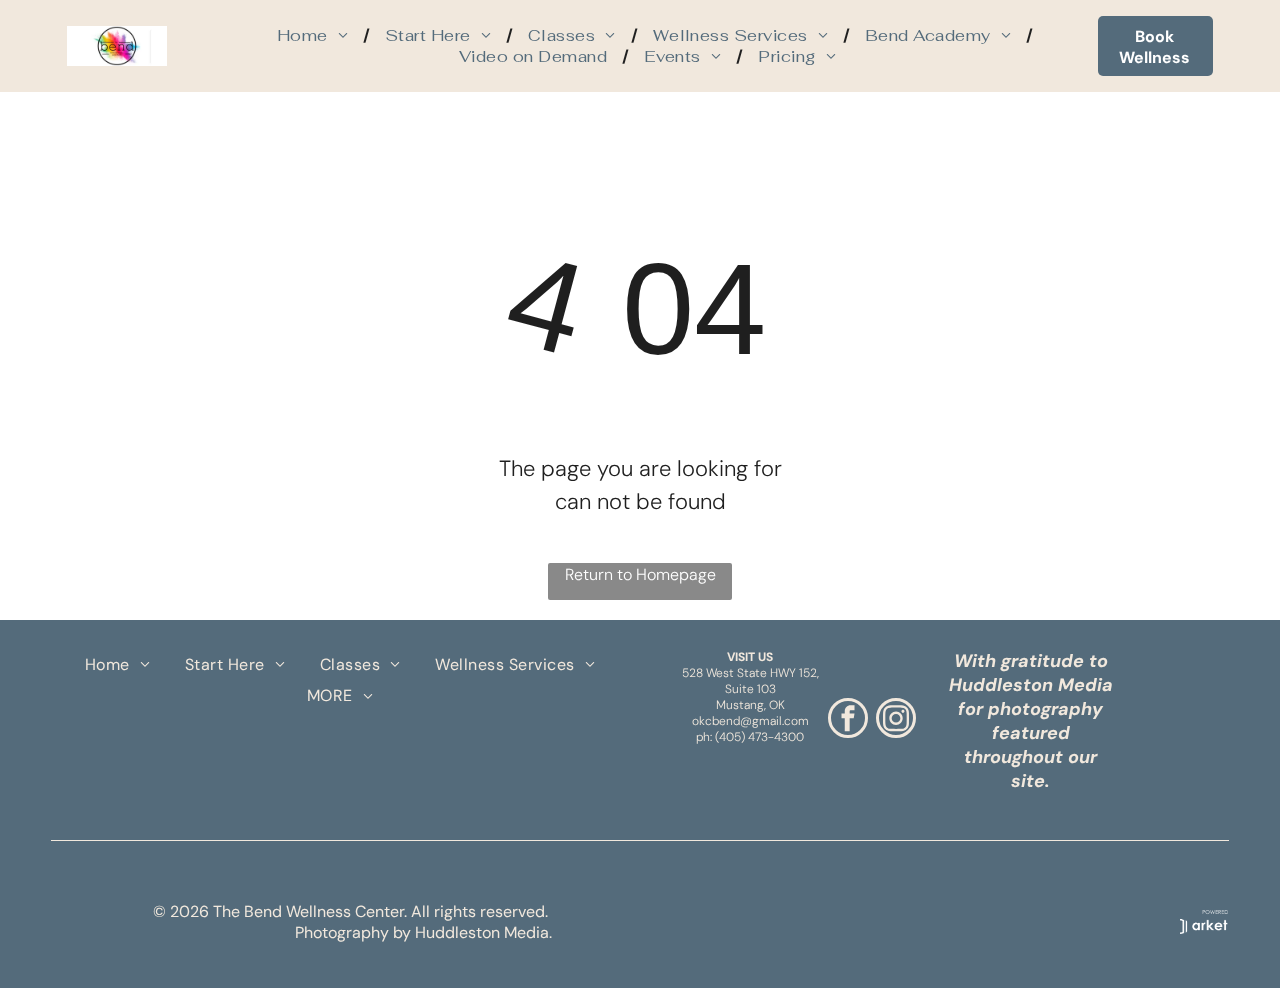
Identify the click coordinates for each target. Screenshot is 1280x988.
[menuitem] (316, 35)
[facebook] (848, 720)
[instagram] (896, 720)
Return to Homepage (640, 574)
